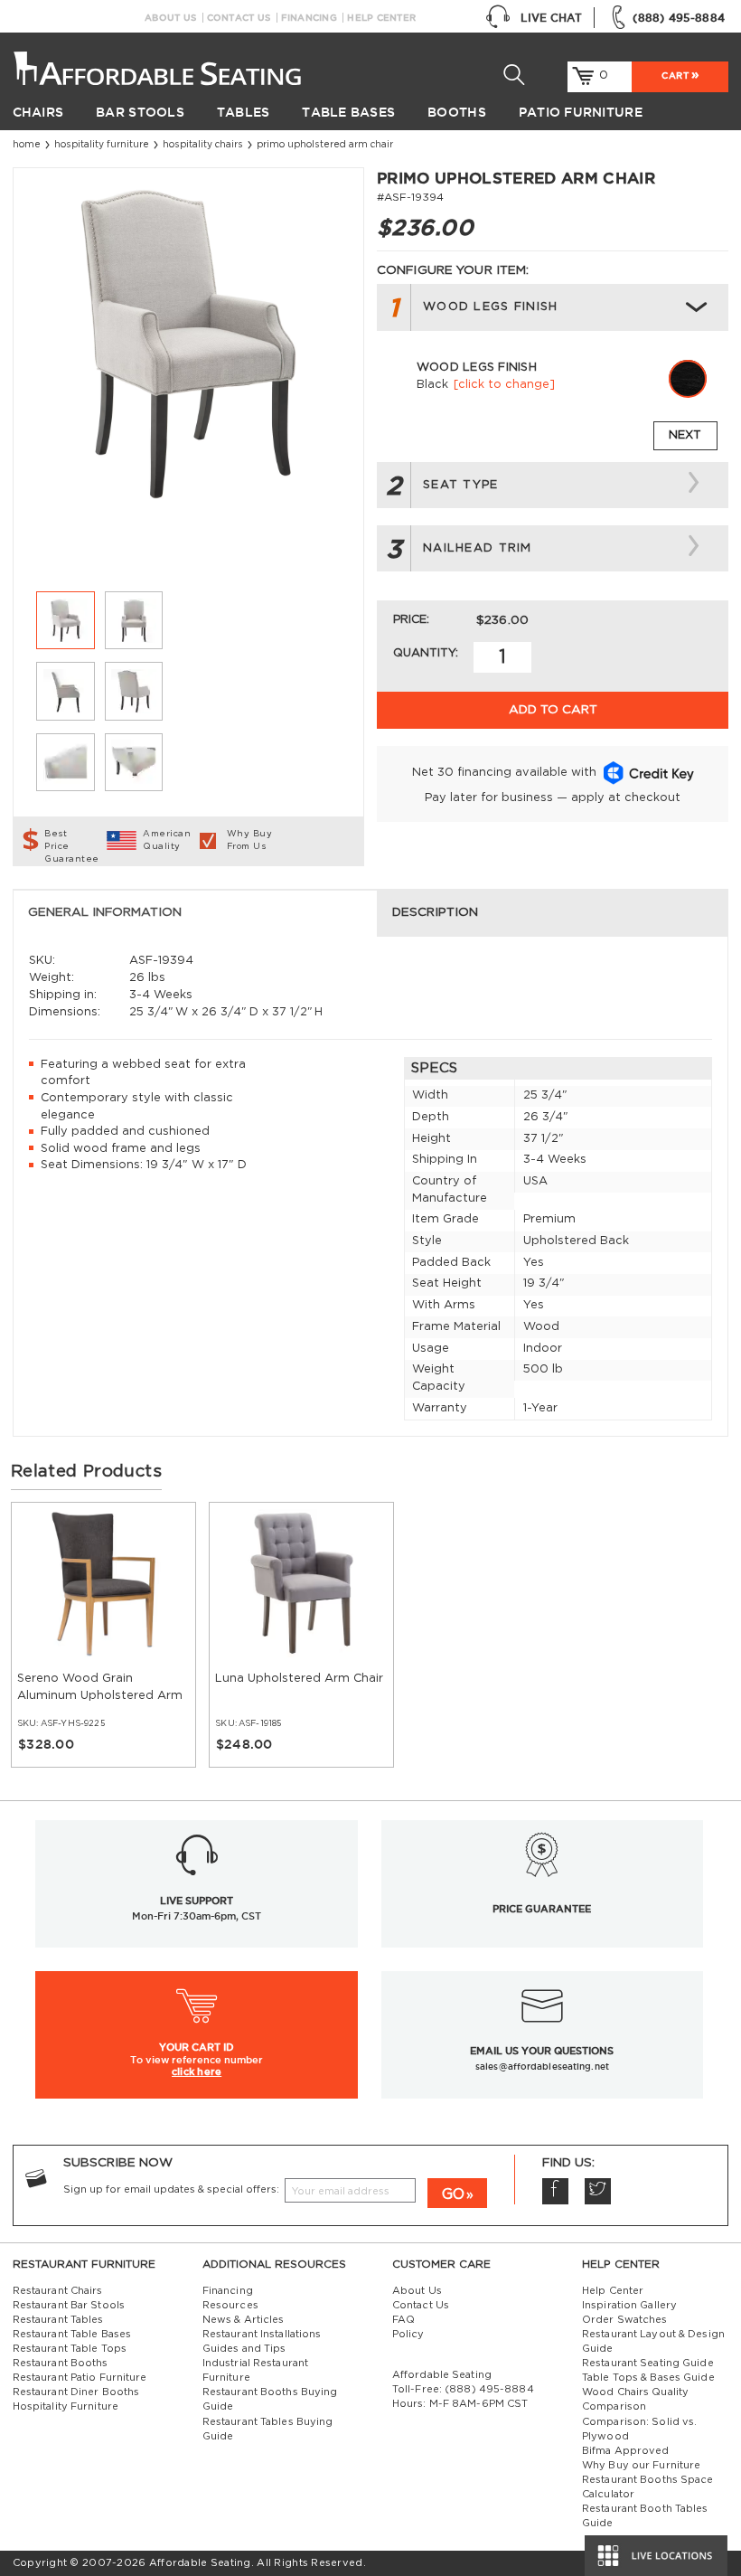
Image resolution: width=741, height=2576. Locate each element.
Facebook (555, 2191)
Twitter (598, 2191)
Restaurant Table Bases (72, 2334)
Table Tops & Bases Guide (648, 2378)
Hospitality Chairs (203, 145)
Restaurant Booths (61, 2363)
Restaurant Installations (262, 2334)
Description (435, 912)
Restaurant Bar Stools (69, 2305)
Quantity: (426, 653)
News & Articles (244, 2320)
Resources (230, 2305)
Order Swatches (625, 2320)
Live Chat (551, 18)
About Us (170, 18)
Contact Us (239, 18)
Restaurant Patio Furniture (80, 2378)
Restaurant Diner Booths (76, 2392)
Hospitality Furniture (102, 145)
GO (453, 2194)
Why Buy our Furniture (641, 2465)
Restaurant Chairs (58, 2291)
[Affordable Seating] (160, 63)
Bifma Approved (626, 2451)
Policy (408, 2334)
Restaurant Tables (58, 2320)
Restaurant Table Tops (70, 2349)
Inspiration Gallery (629, 2305)
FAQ (403, 2320)
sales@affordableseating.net (542, 2066)
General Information (105, 912)
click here (197, 2071)
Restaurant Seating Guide (648, 2363)
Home (27, 145)
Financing (309, 18)
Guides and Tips (244, 2349)
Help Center (381, 18)
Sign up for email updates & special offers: (171, 2189)
